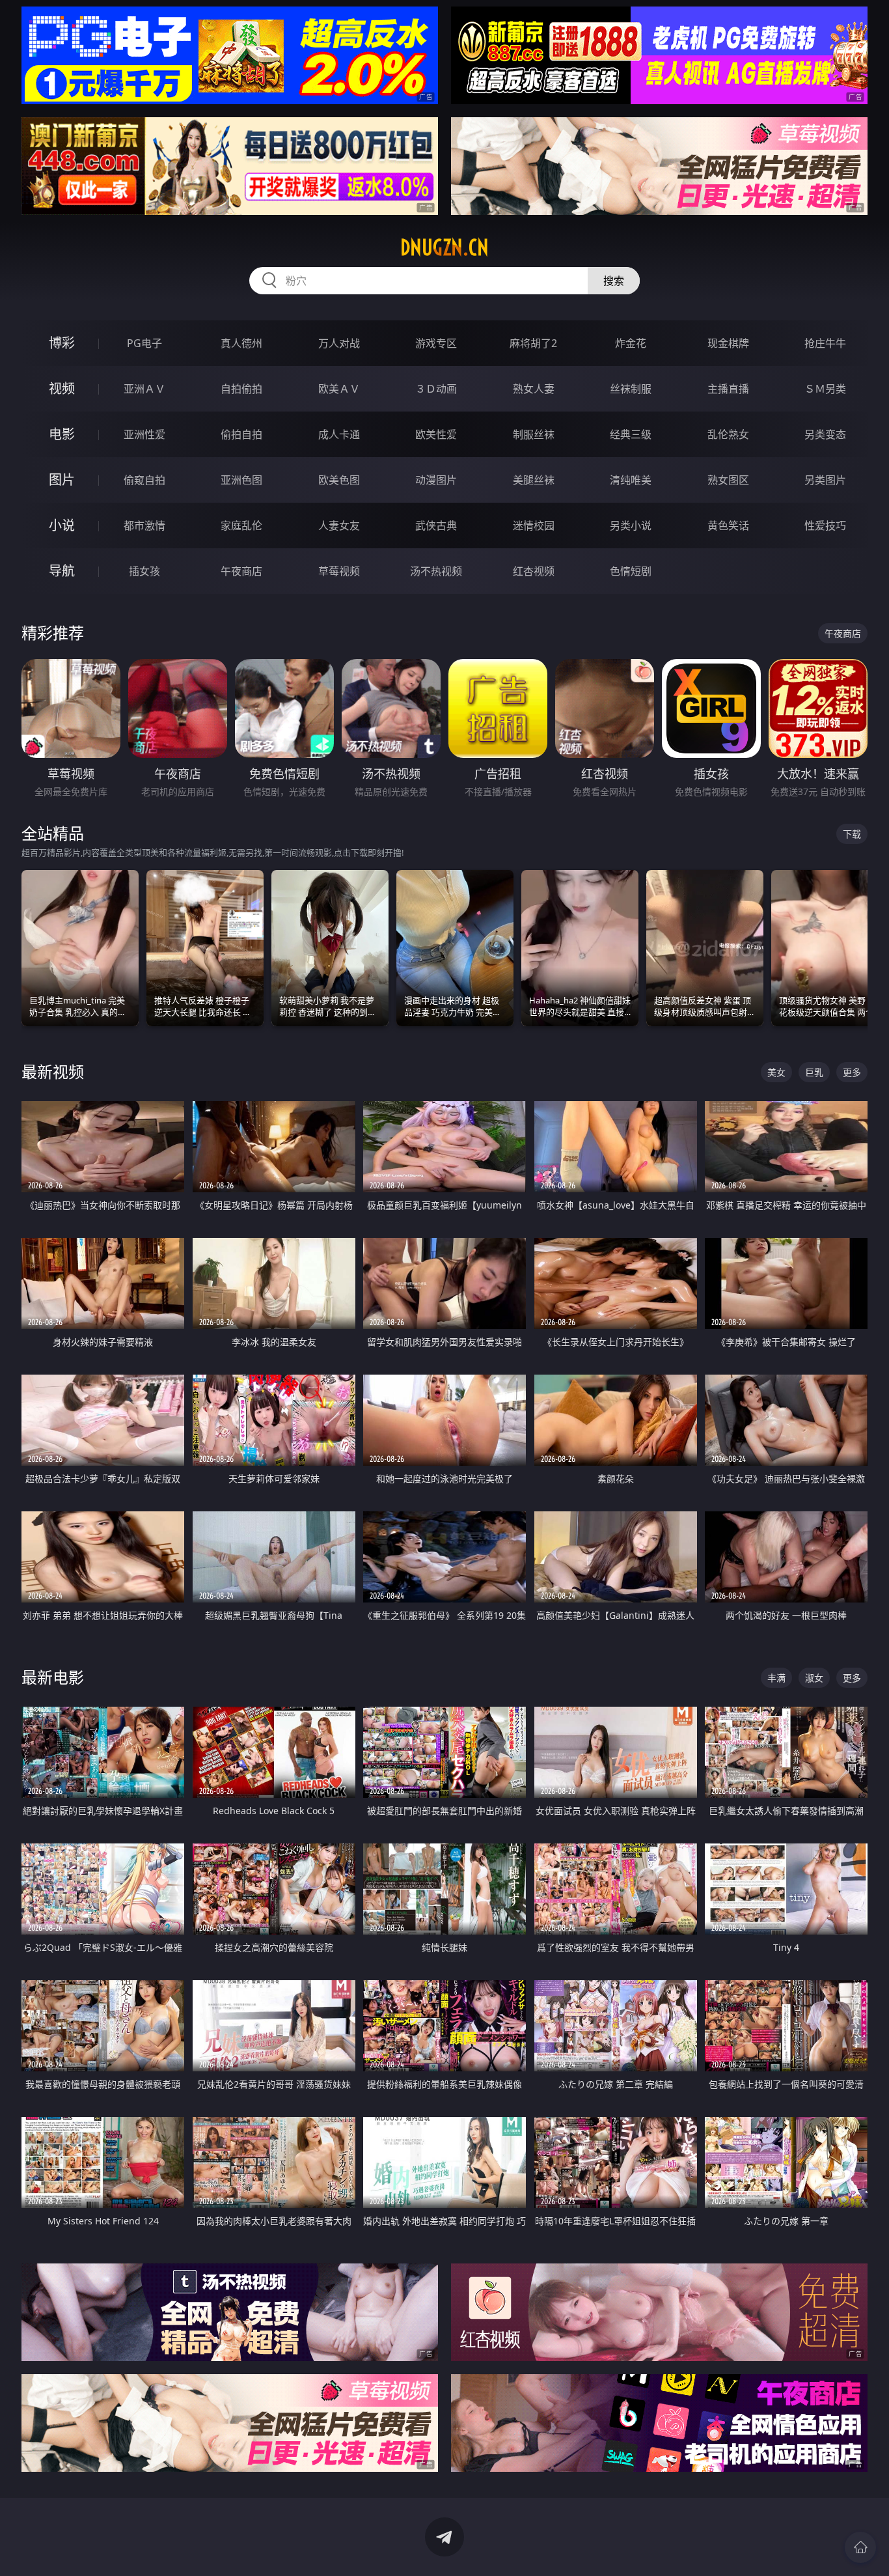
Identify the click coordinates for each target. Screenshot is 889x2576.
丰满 (776, 1678)
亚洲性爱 (144, 434)
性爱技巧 (825, 525)
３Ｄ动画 (436, 389)
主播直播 (728, 389)
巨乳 (814, 1072)
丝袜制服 (631, 389)
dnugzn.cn (444, 247)
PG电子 (144, 343)
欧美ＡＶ (339, 389)
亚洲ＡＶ (144, 389)
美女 (776, 1072)
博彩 (62, 343)
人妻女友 (339, 525)
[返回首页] (860, 2547)
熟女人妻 (534, 389)
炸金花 (631, 343)
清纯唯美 (631, 480)
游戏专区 (436, 343)
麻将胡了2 (533, 343)
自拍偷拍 (241, 389)
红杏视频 (534, 571)
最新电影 (53, 1677)
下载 (852, 834)
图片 (62, 480)
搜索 (614, 281)
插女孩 (144, 571)
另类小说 (631, 525)
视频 (62, 388)
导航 (62, 571)
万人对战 (339, 343)
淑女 (814, 1678)
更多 (852, 1072)
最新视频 (53, 1071)
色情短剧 (631, 571)
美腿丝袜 (534, 480)
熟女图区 (728, 480)
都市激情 (144, 525)
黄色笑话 (728, 525)
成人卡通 (339, 434)
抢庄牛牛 (825, 343)
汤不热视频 (436, 571)
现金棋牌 (728, 343)
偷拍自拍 (241, 434)
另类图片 (825, 480)
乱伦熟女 (728, 434)
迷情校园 (534, 525)
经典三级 (631, 434)
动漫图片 (436, 480)
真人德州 (241, 343)
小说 (62, 525)
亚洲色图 (241, 480)
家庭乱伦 (241, 525)
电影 (62, 434)
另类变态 (825, 434)
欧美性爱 (436, 434)
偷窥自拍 (144, 480)
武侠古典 (436, 525)
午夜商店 (241, 571)
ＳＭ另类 (825, 389)
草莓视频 (339, 571)
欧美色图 (339, 480)
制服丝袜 (534, 434)
